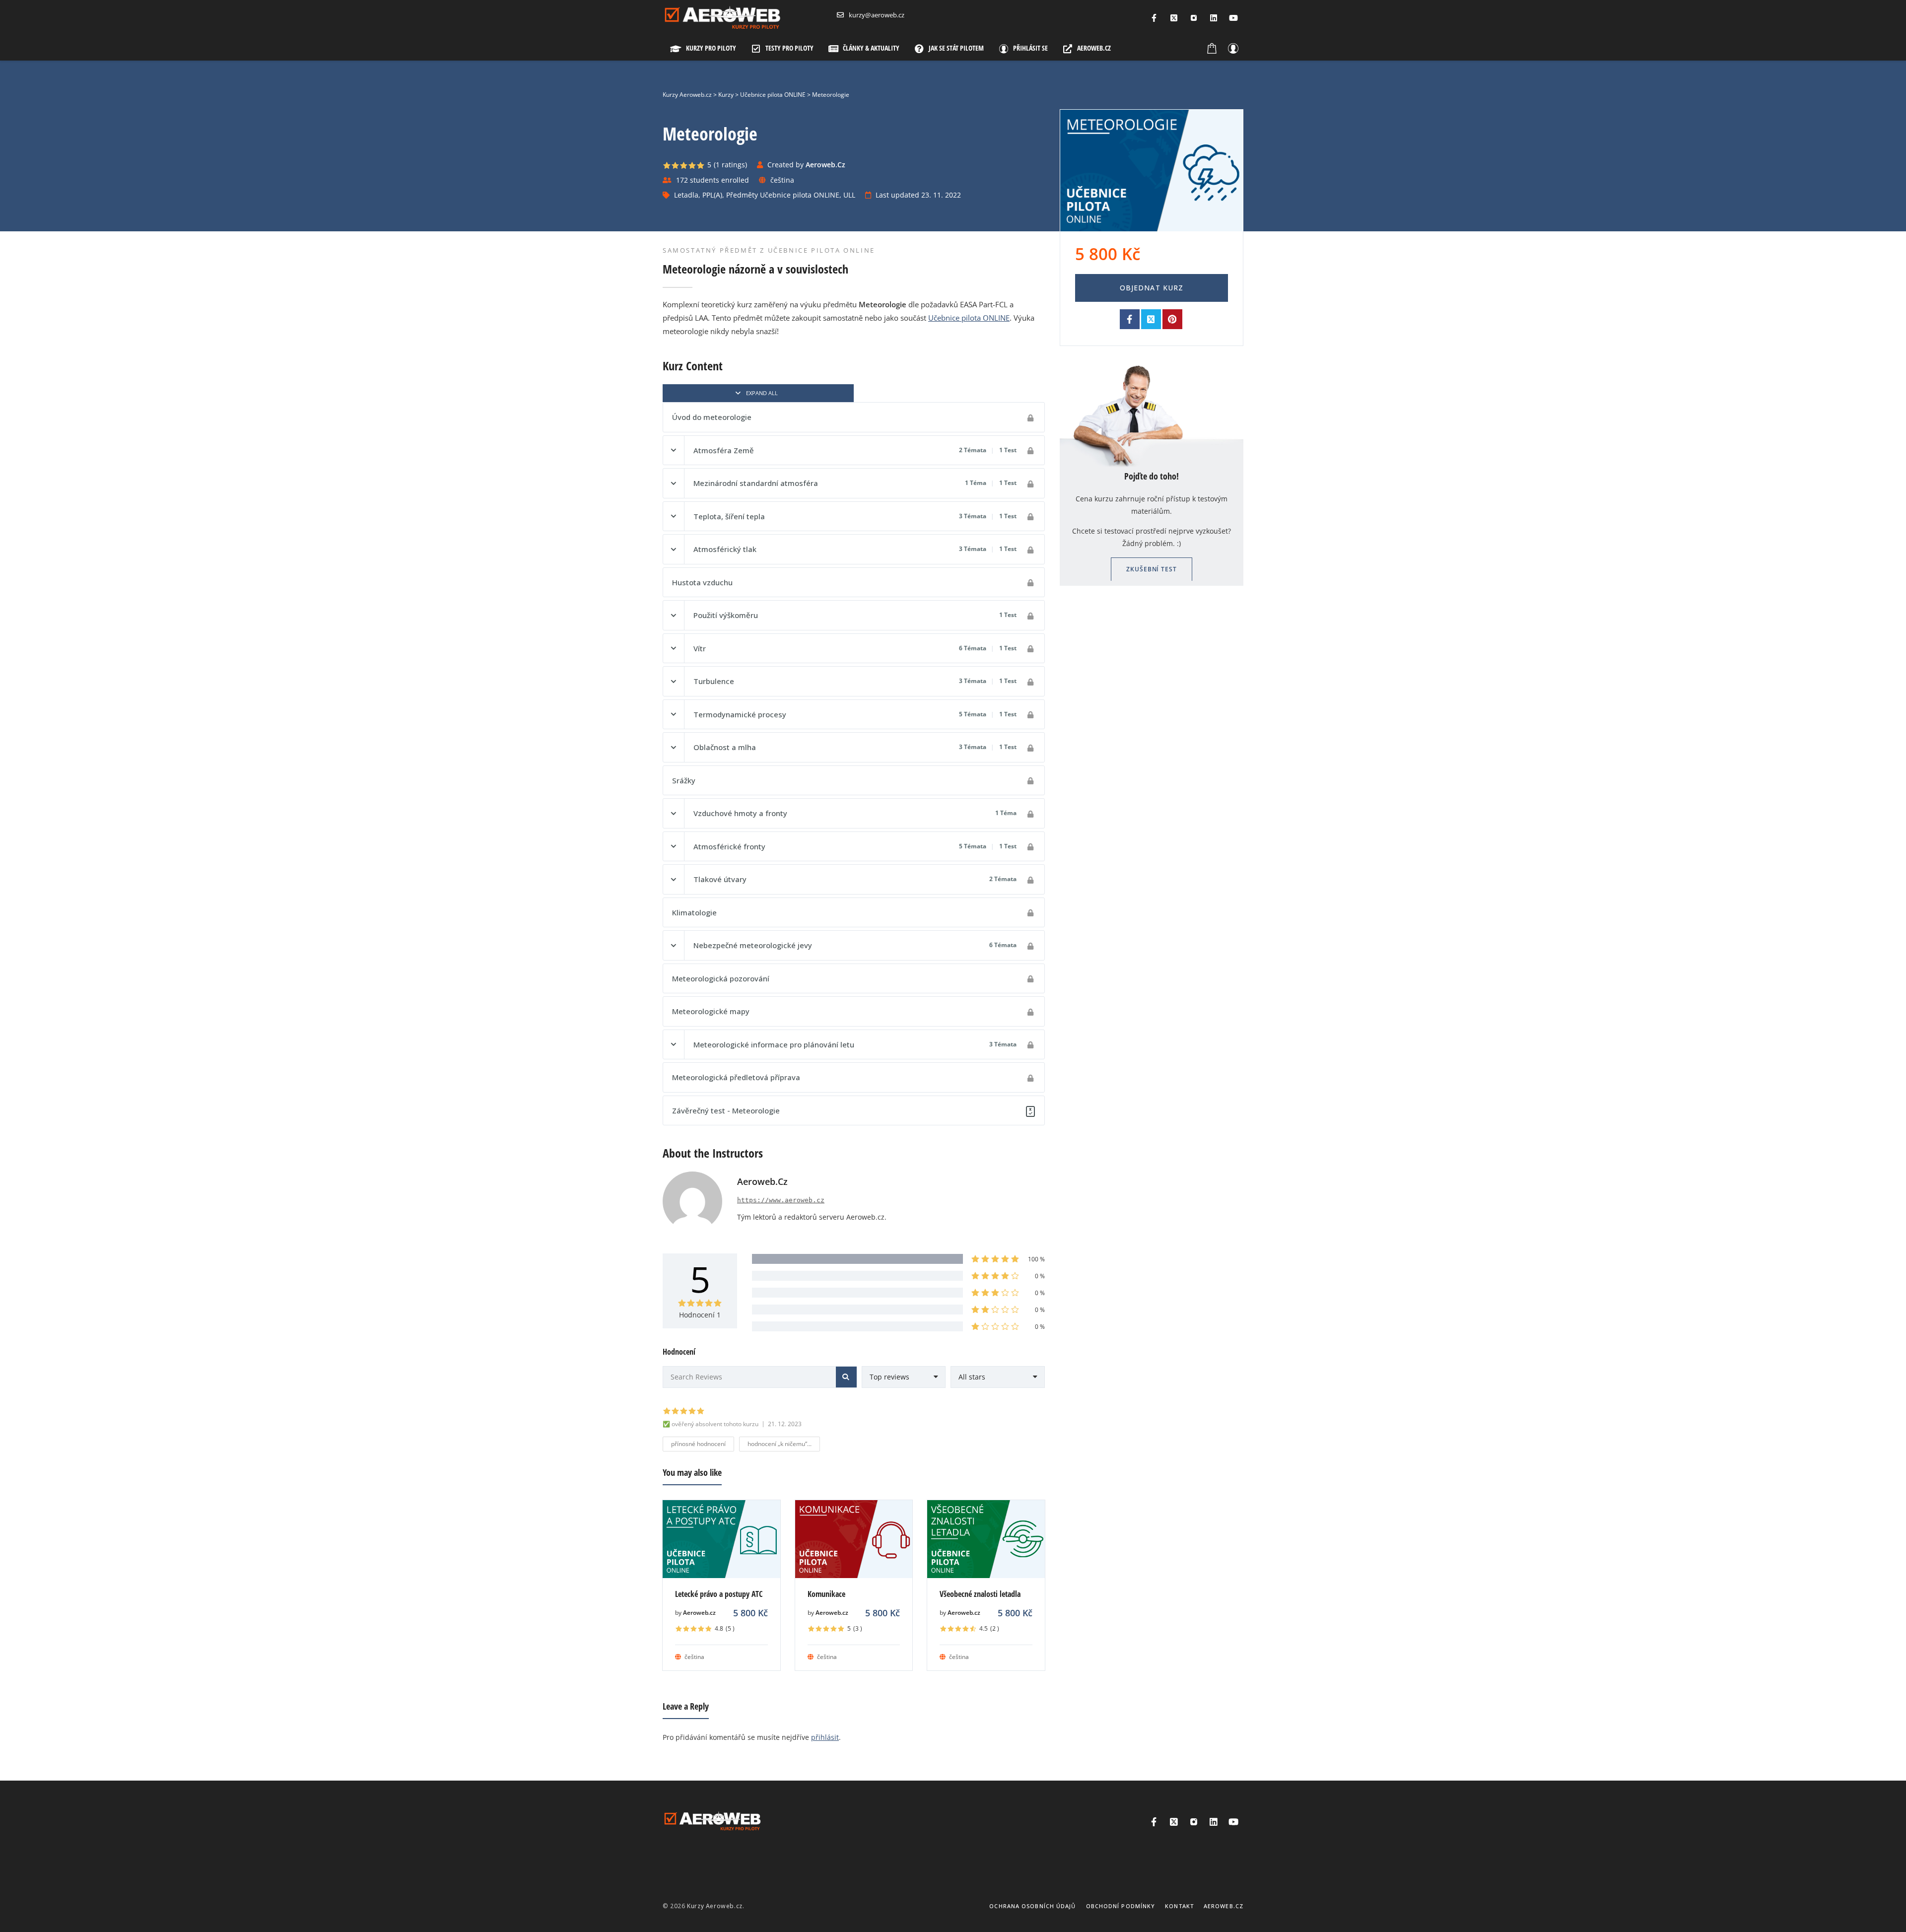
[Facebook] (1154, 18)
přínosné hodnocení (698, 1444)
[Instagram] (1194, 18)
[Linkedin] (1214, 18)
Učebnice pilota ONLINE (969, 318)
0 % (1040, 1276)
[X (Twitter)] (1174, 18)
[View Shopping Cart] (1212, 48)
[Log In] (1233, 48)
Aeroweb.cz (699, 1613)
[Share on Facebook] (1130, 319)
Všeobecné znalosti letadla (980, 1594)
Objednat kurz (1152, 288)
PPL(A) (712, 195)
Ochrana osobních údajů (1032, 1906)
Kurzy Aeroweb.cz (715, 1906)
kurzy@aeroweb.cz (877, 15)
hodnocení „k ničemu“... (780, 1444)
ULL (849, 195)
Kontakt (1179, 1906)
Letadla (686, 195)
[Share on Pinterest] (1172, 319)
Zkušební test (1152, 569)
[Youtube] (1233, 18)
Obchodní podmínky (1121, 1906)
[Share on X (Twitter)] (1151, 319)
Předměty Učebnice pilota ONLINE (783, 195)
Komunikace (826, 1594)
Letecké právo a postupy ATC (719, 1594)
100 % (1036, 1259)
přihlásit (825, 1737)
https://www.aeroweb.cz (781, 1200)
